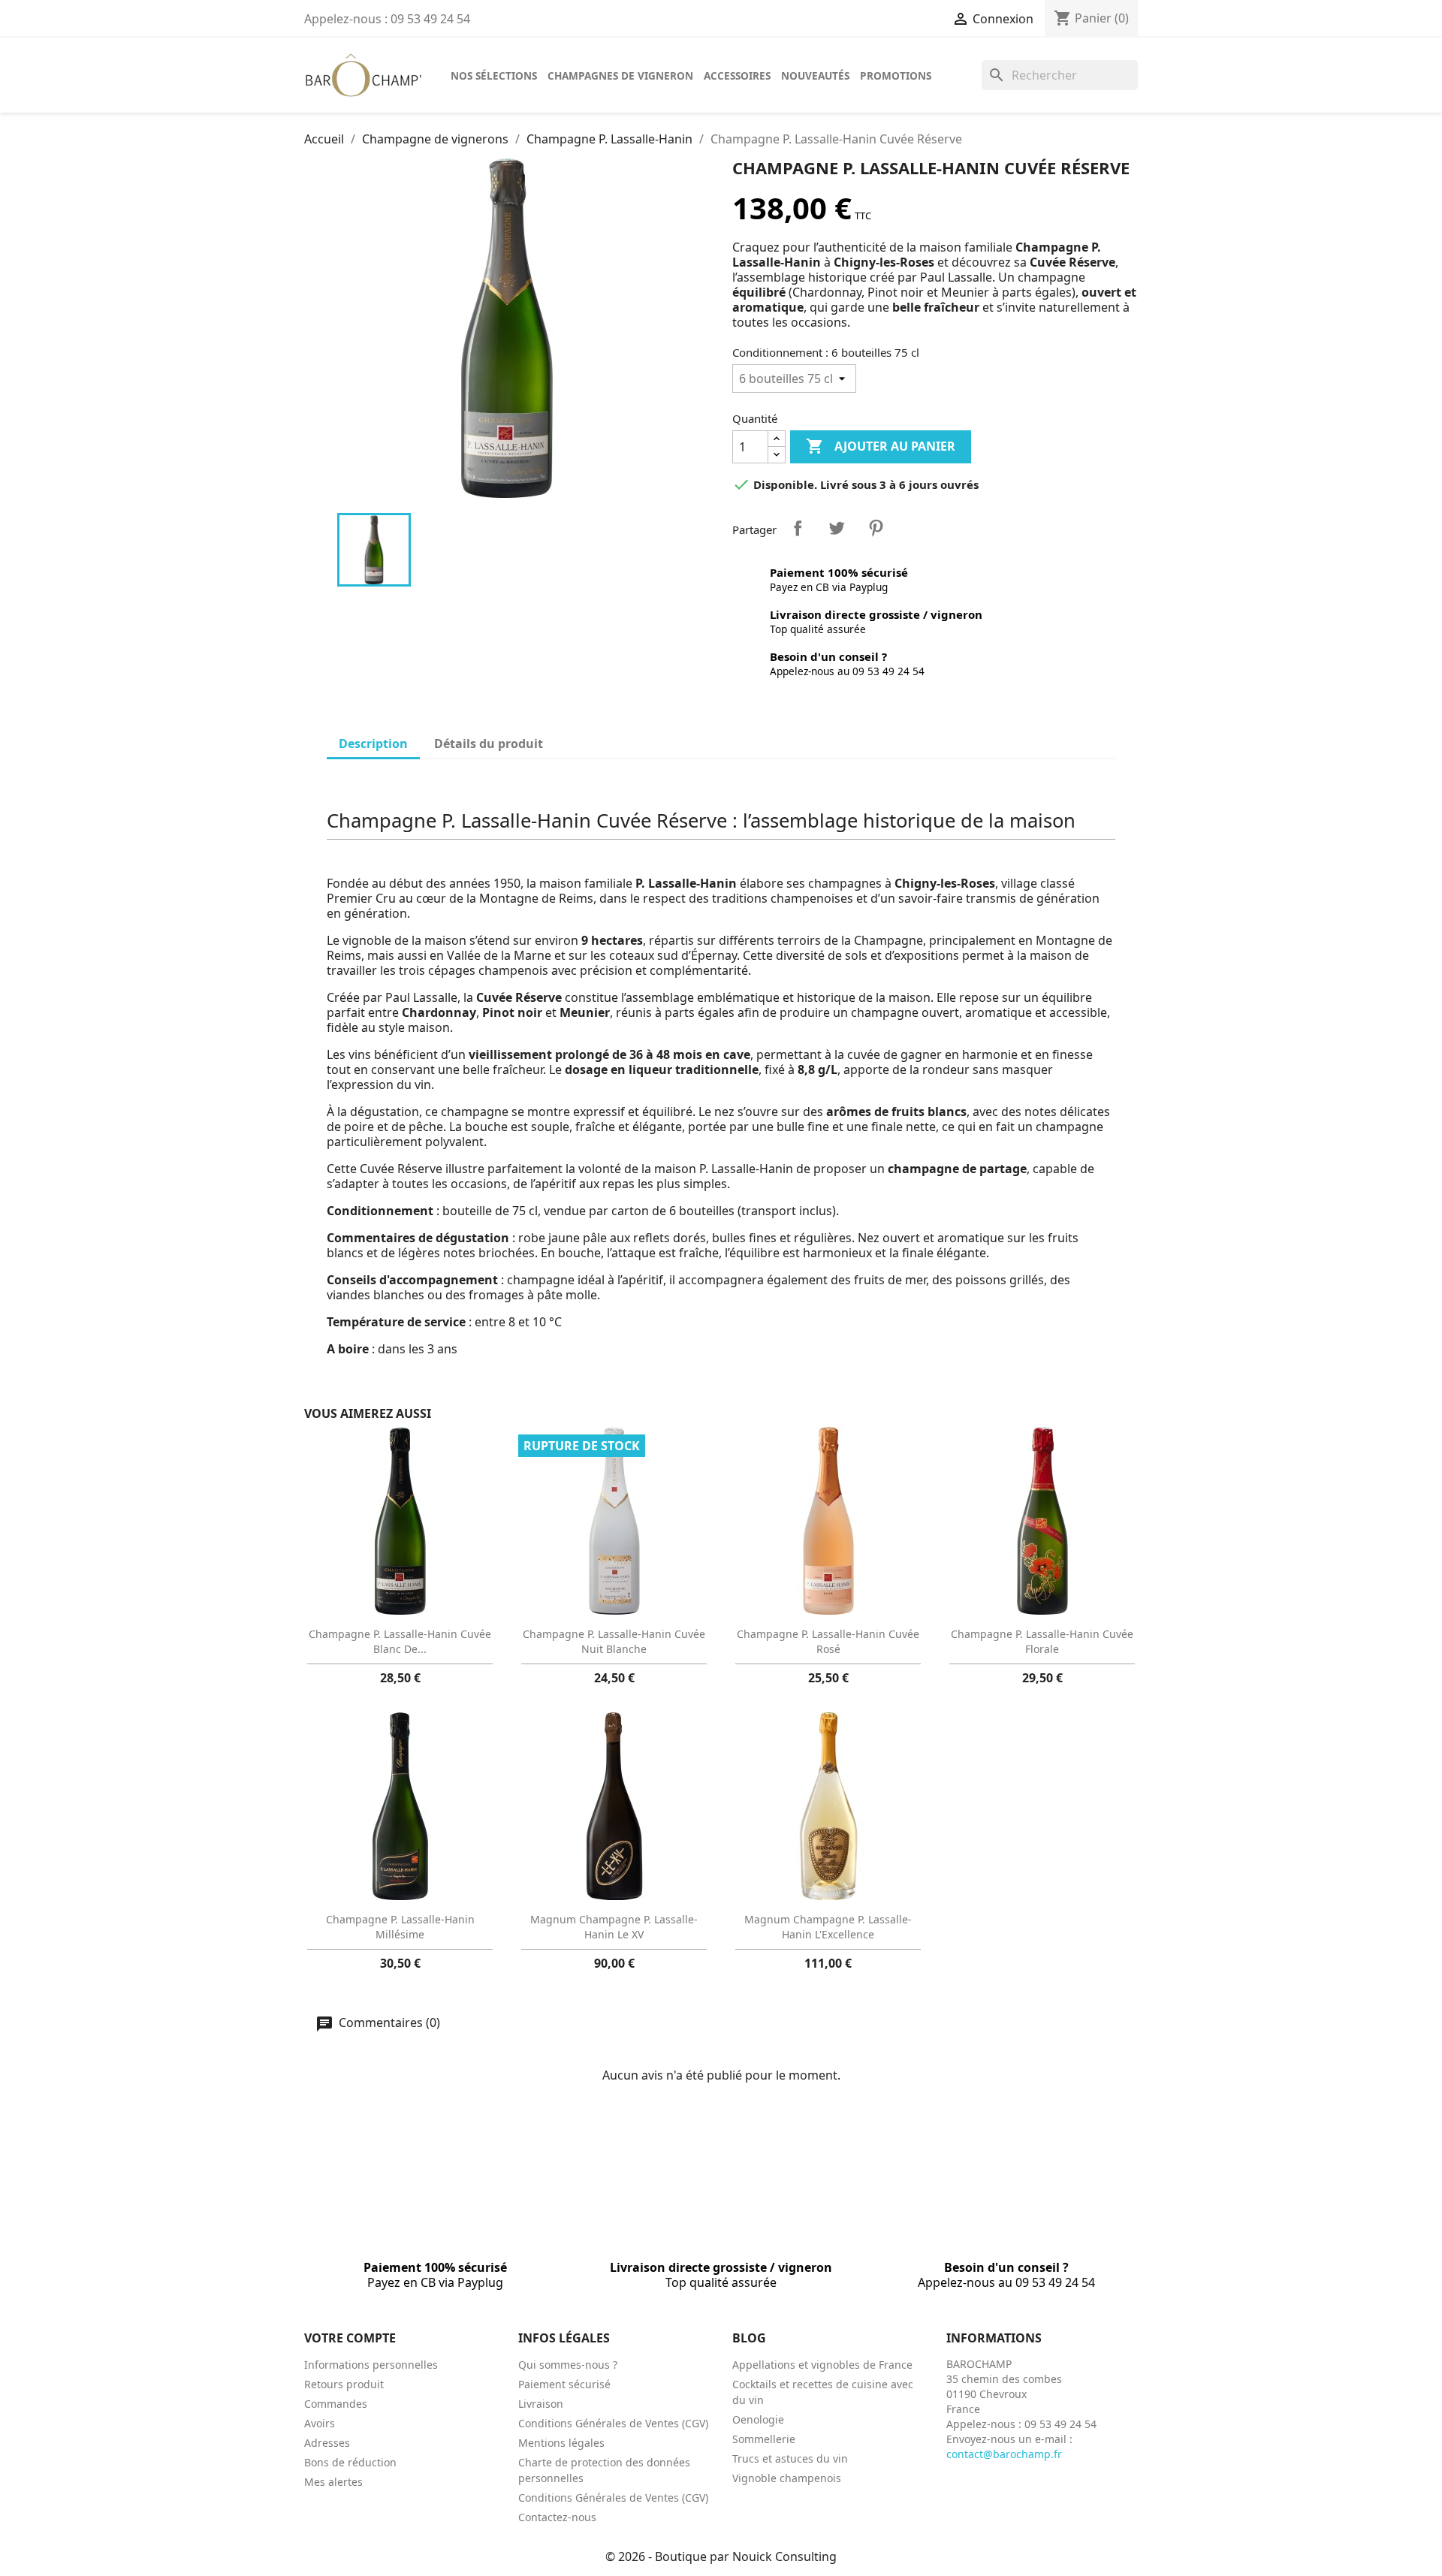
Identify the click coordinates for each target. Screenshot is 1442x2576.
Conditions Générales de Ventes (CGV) (613, 2423)
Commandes (336, 2404)
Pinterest (876, 528)
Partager (798, 528)
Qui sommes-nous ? (568, 2365)
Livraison (541, 2404)
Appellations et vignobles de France (822, 2365)
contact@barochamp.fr (1004, 2454)
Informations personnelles (371, 2365)
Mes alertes (333, 2482)
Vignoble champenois (787, 2478)
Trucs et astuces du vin (790, 2458)
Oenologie (758, 2419)
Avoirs (320, 2423)
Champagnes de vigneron (620, 75)
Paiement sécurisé (564, 2384)
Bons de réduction (350, 2462)
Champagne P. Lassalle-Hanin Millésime (400, 1927)
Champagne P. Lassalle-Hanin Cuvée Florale (1042, 1641)
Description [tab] (373, 744)
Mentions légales (561, 2443)
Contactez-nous (557, 2517)
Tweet (837, 528)
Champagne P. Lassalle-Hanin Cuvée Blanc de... (400, 1641)
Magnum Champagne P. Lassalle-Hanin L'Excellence (828, 1927)
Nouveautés (815, 75)
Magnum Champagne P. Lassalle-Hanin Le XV (614, 1927)
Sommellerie (764, 2439)
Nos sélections (494, 75)
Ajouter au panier (881, 446)
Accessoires (737, 75)
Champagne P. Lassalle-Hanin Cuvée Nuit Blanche (614, 1641)
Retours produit (344, 2384)
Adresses (327, 2443)
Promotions (896, 75)
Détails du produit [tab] (489, 744)
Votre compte (350, 2338)
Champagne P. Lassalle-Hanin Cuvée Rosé (828, 1641)
